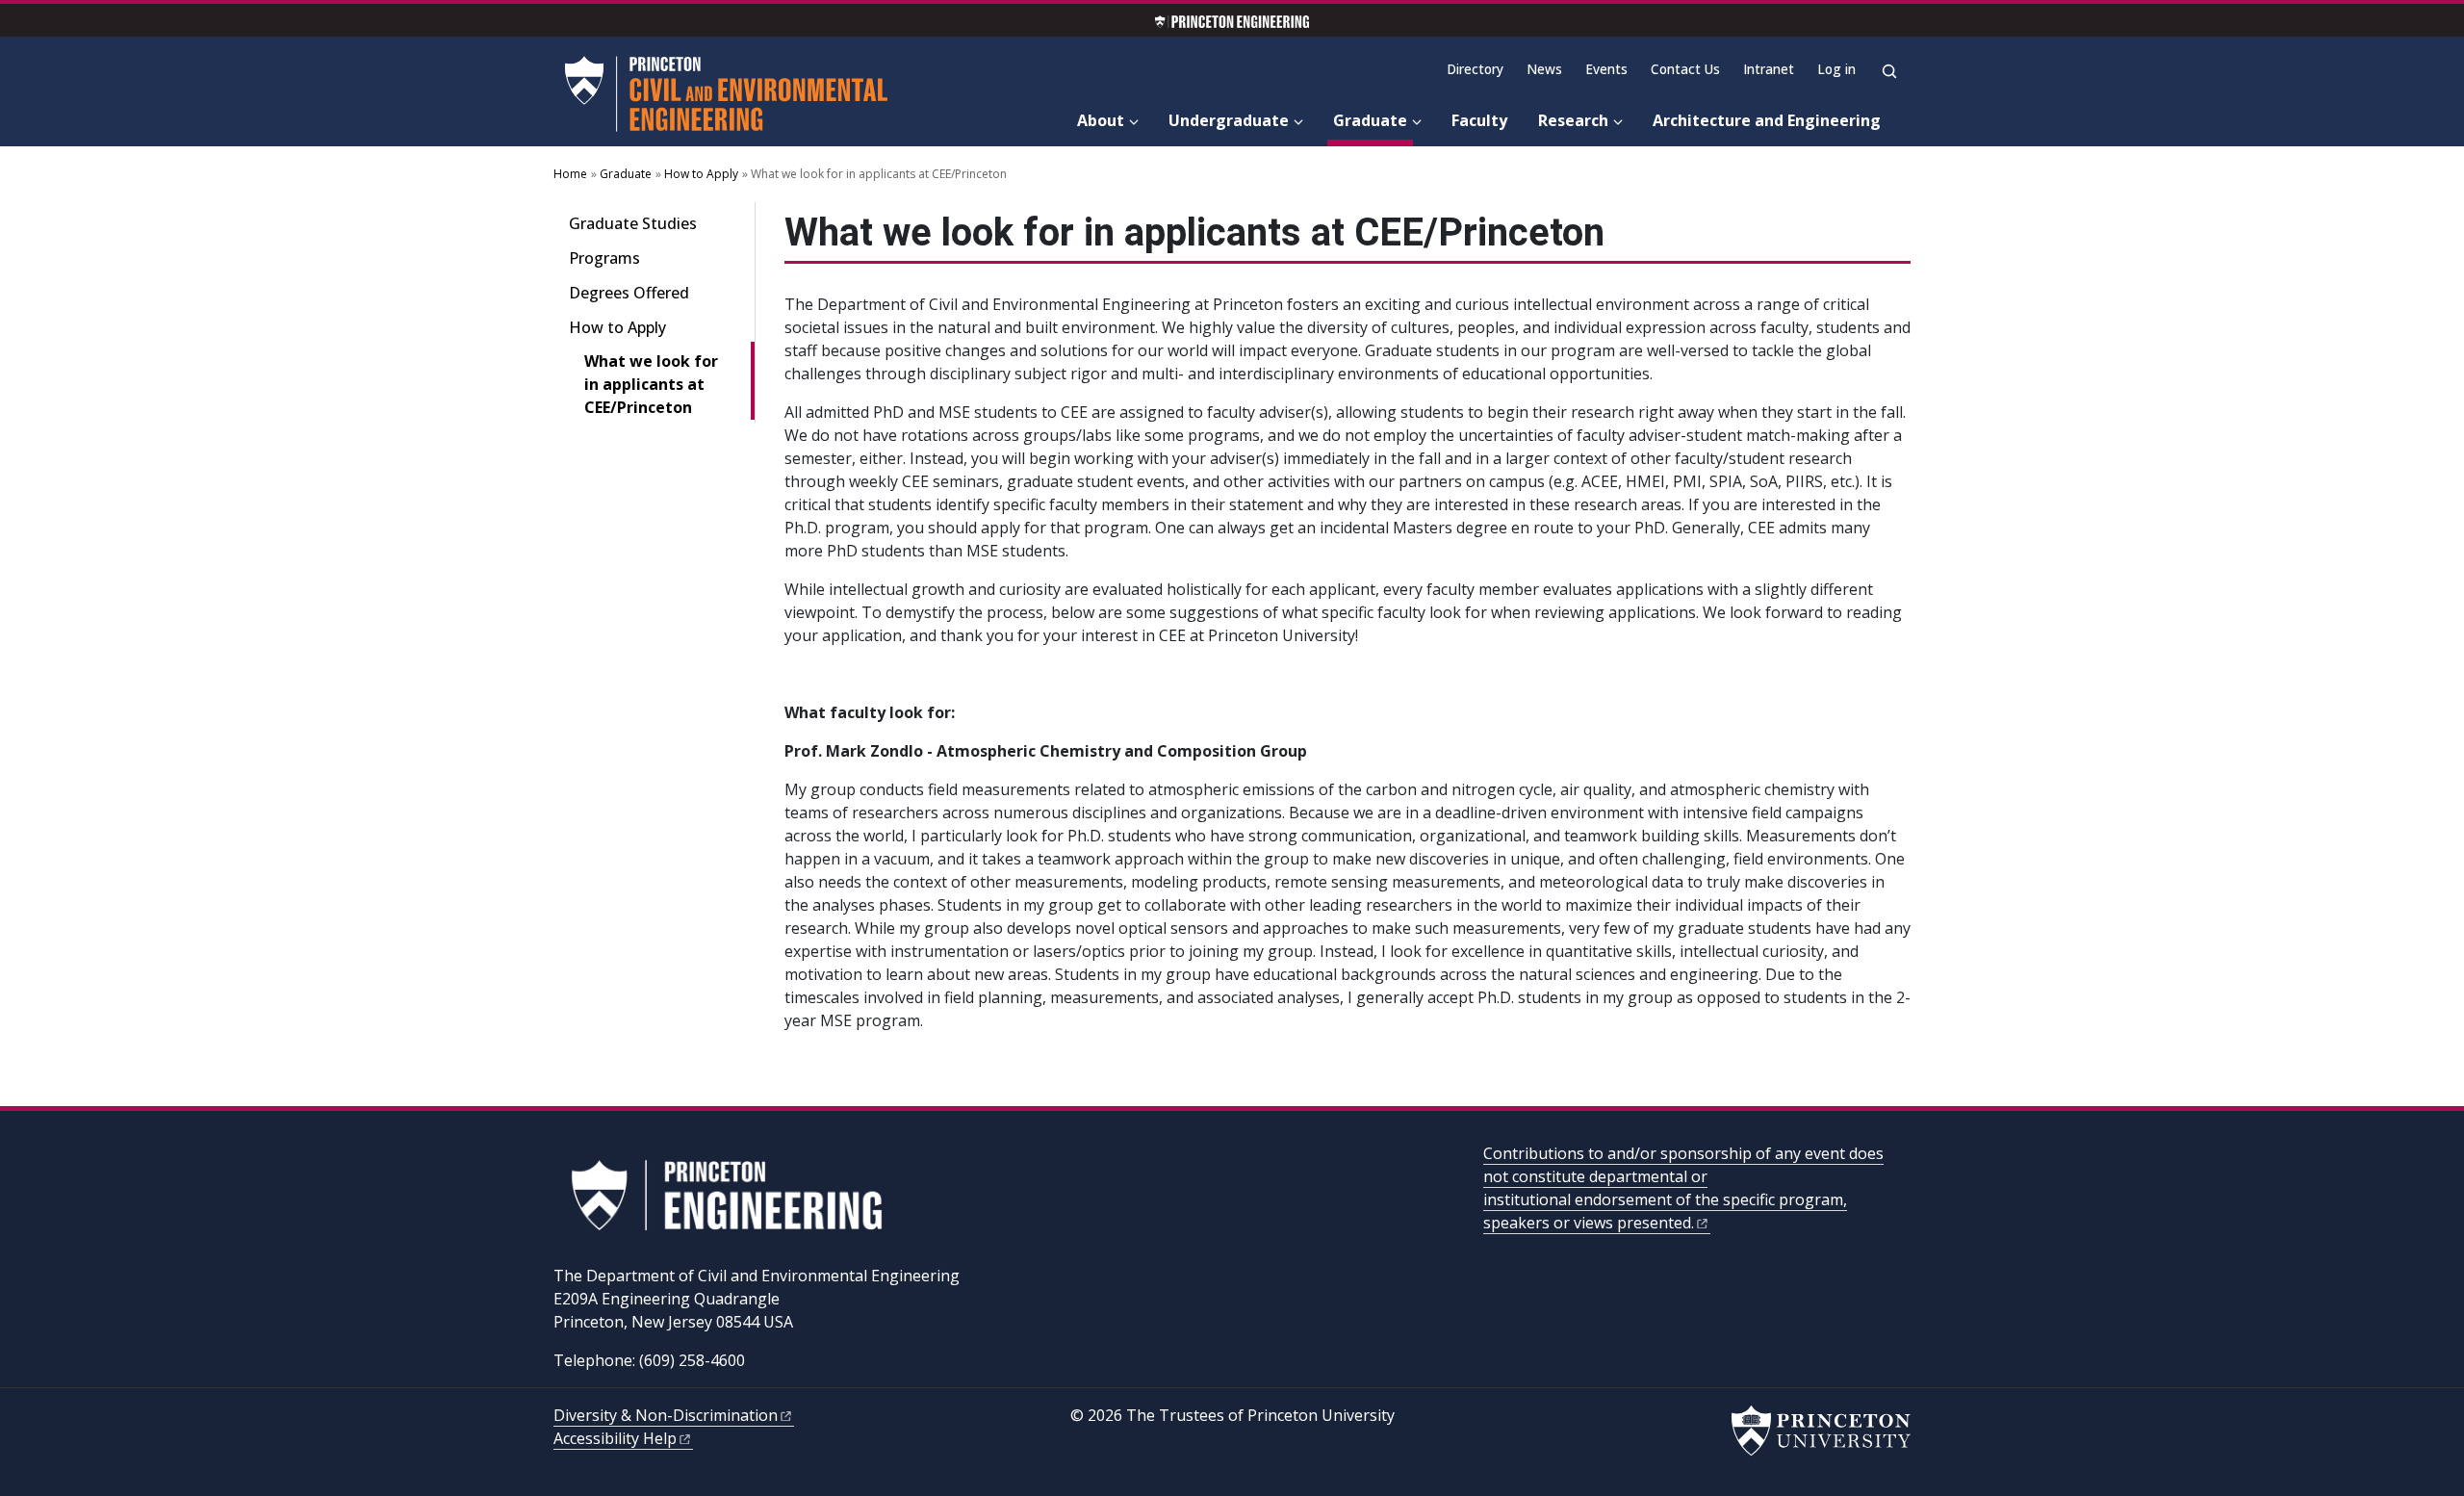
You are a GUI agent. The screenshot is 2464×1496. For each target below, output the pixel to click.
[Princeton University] (1821, 1431)
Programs (604, 258)
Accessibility (615, 1438)
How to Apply (701, 174)
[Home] (731, 94)
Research (1573, 120)
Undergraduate (1229, 120)
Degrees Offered (629, 293)
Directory (1475, 69)
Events (1606, 69)
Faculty (1479, 120)
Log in (1836, 69)
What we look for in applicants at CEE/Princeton (669, 384)
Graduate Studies (633, 223)
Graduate (1373, 120)
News (1544, 69)
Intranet (1769, 69)
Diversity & (666, 1415)
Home (570, 174)
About (1101, 120)
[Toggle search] (1889, 71)
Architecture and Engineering (1767, 120)
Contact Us (1685, 69)
